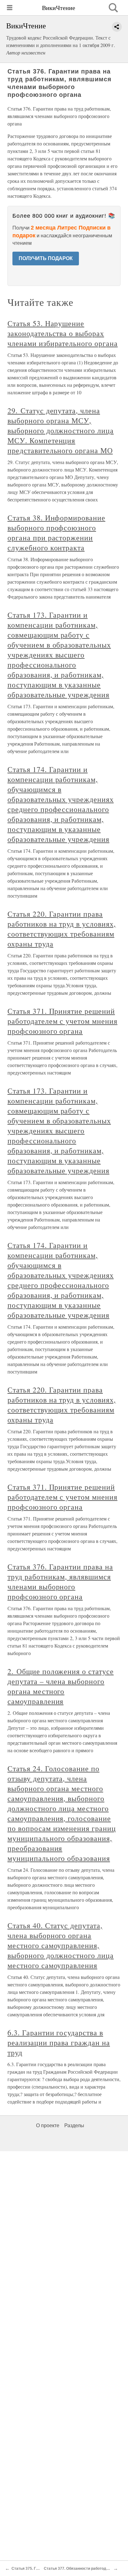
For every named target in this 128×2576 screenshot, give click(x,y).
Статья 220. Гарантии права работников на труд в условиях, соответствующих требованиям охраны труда (62, 929)
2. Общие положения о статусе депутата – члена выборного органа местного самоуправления (61, 1686)
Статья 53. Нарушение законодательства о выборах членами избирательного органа (63, 333)
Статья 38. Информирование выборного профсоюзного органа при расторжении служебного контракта (56, 533)
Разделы (74, 2125)
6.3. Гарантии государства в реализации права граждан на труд (59, 2042)
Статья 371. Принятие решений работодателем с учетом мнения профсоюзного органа (62, 1021)
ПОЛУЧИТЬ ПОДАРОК (46, 258)
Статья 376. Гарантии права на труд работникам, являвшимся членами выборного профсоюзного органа (60, 1582)
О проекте (48, 2125)
